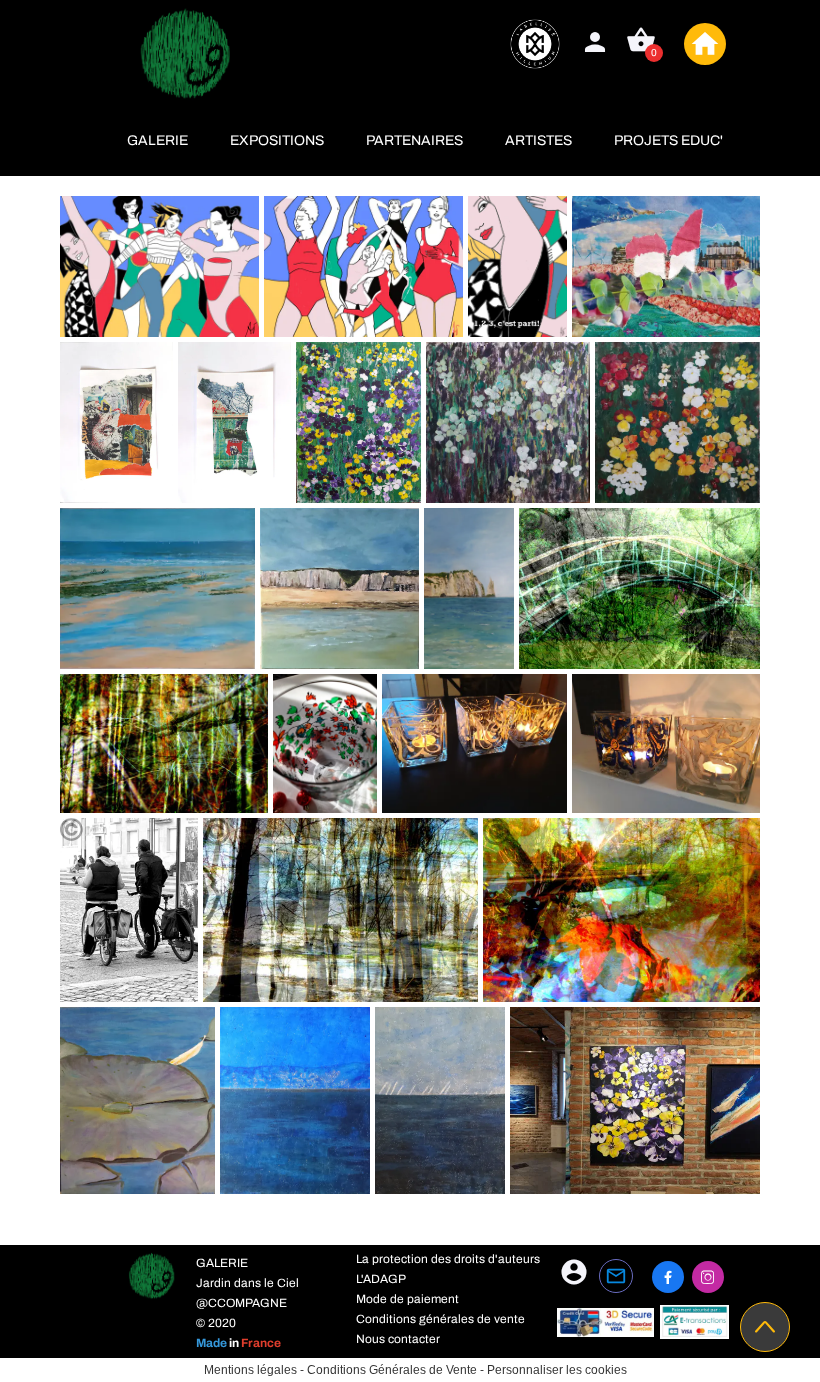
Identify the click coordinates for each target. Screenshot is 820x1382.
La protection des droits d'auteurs (448, 1259)
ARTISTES (538, 140)
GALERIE (157, 140)
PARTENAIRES (414, 140)
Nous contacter (398, 1339)
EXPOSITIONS (277, 140)
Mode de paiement (407, 1299)
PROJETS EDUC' (668, 140)
